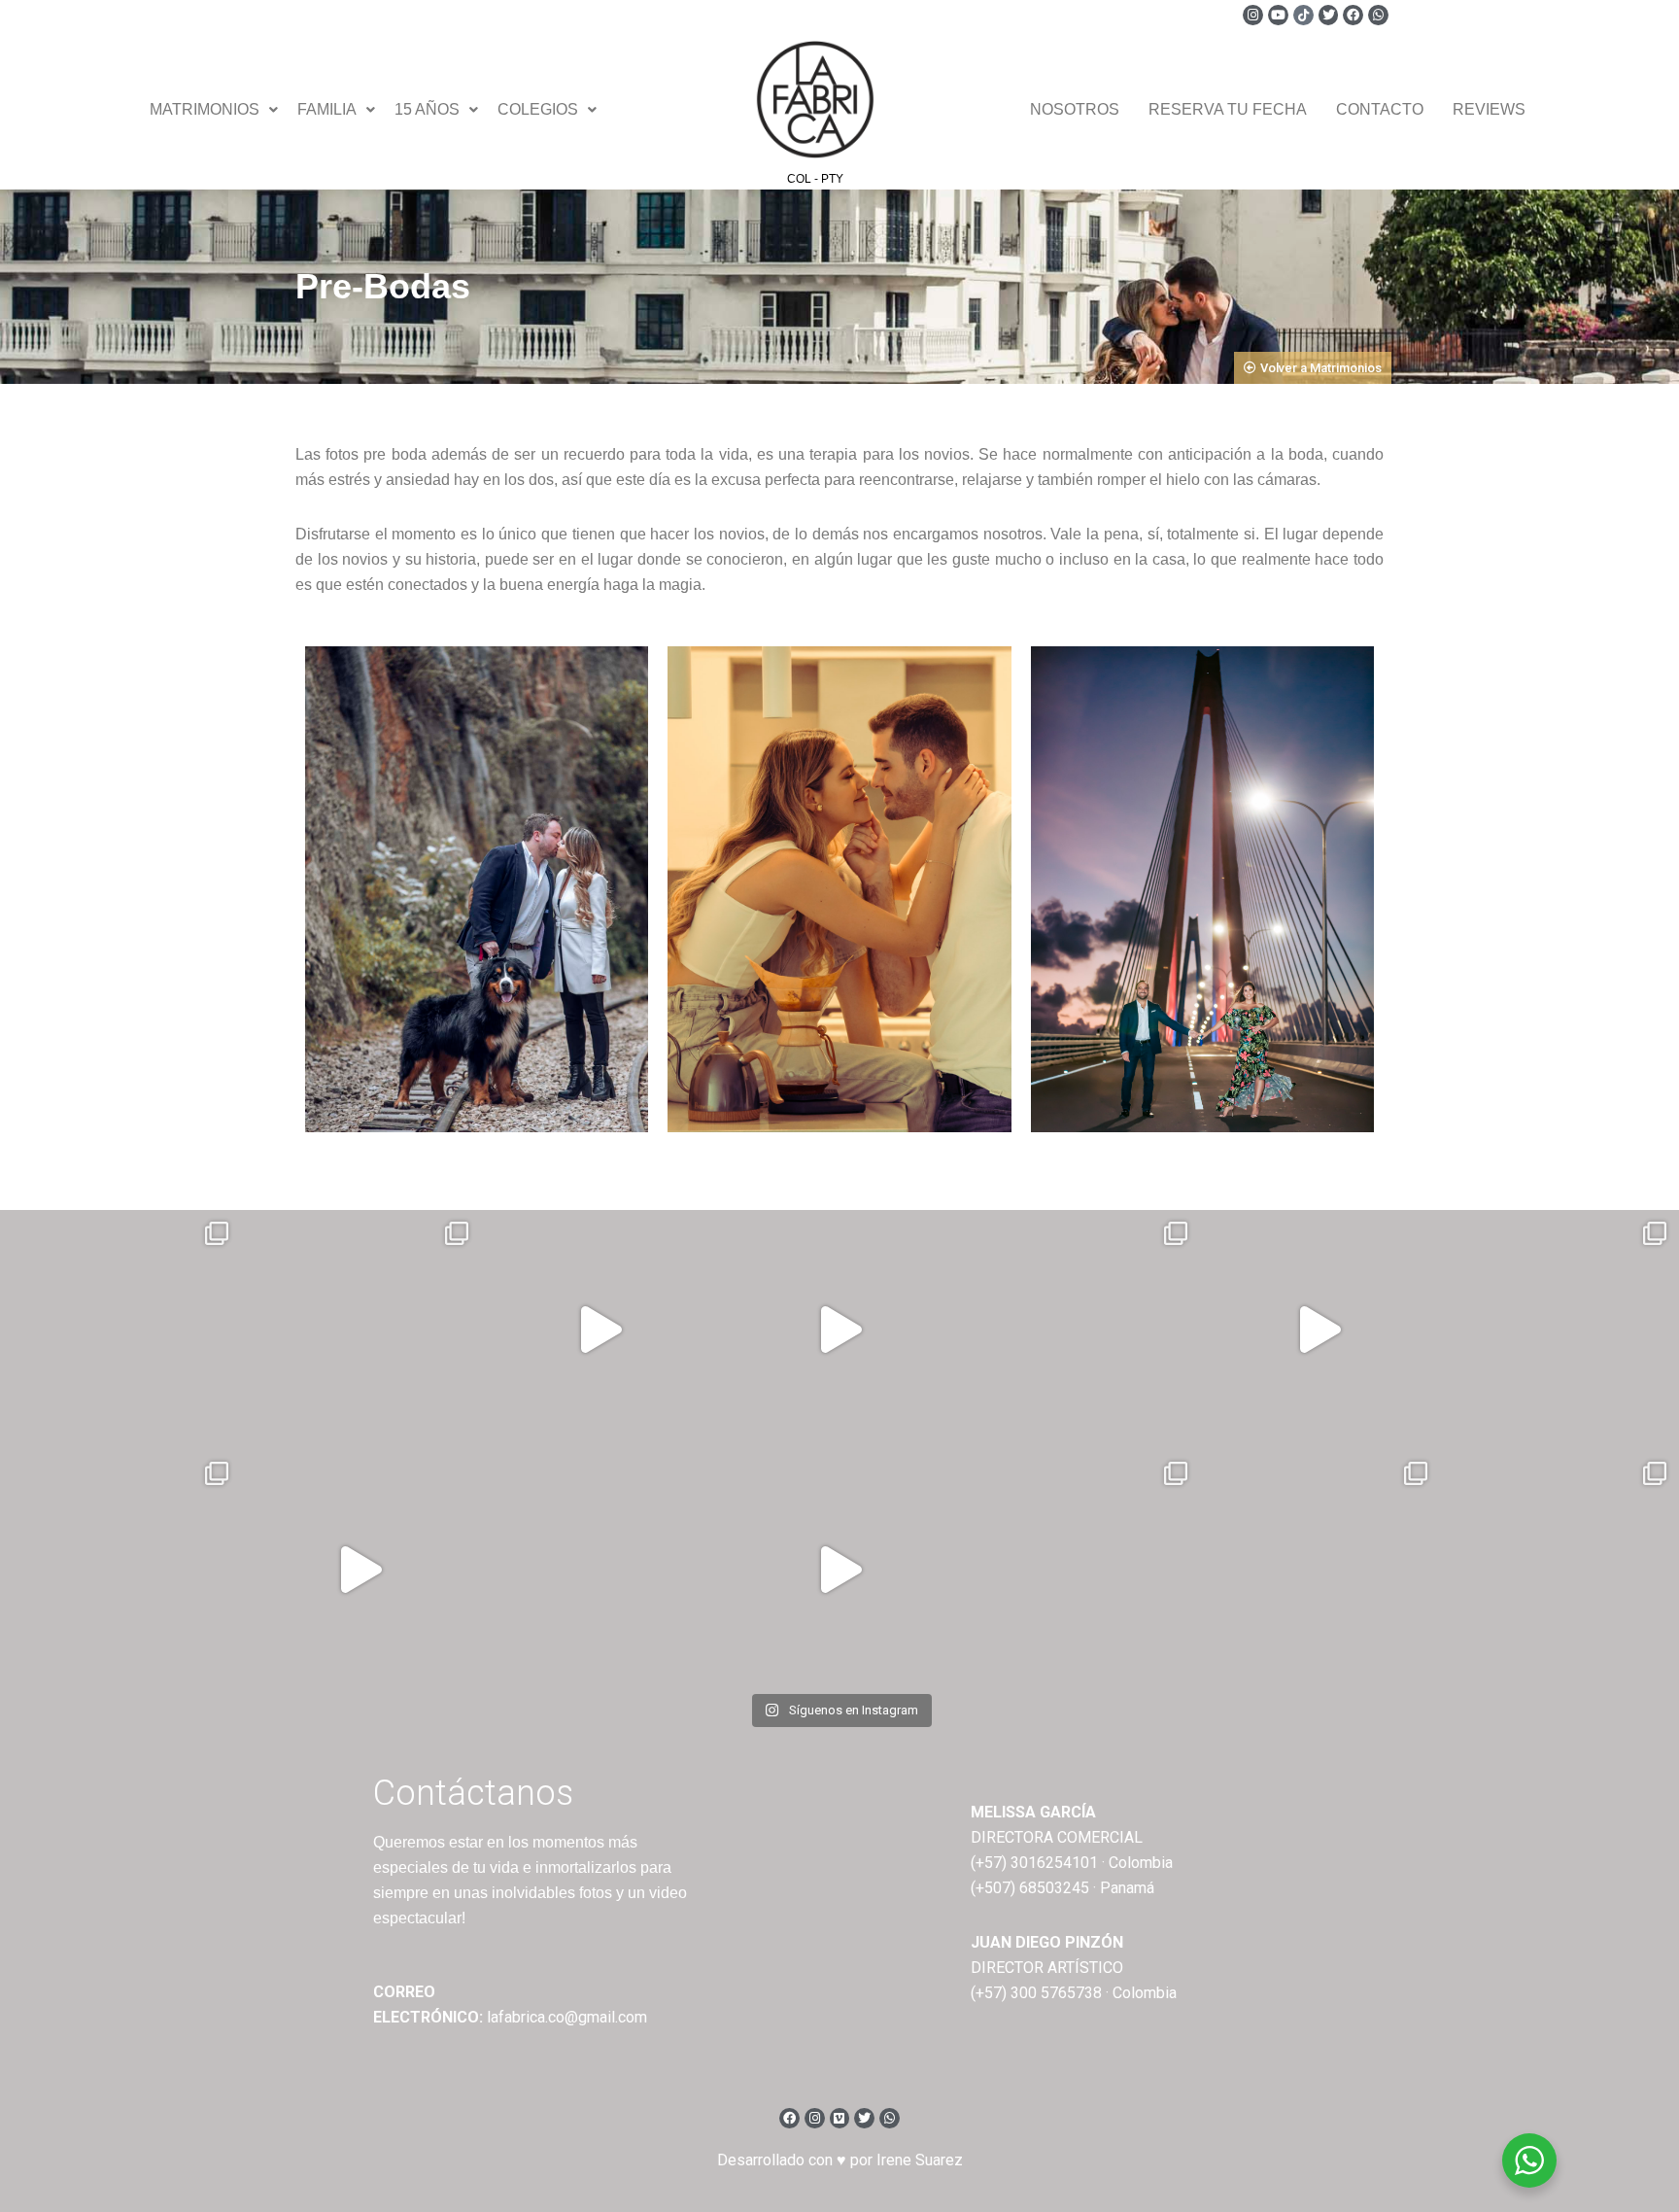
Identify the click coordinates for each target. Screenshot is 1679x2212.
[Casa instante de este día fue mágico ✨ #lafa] (360, 1570)
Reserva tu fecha (1228, 109)
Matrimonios (205, 109)
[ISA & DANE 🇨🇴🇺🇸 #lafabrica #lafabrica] (1079, 1330)
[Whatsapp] (1378, 15)
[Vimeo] (840, 2118)
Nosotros (1075, 109)
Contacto (1380, 109)
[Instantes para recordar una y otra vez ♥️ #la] (839, 1570)
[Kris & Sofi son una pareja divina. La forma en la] (839, 1330)
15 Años (427, 109)
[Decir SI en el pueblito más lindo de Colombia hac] (1559, 1570)
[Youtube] (1278, 15)
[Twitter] (1329, 15)
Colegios (538, 109)
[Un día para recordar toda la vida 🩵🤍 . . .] (120, 1330)
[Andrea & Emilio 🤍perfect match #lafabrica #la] (1559, 1330)
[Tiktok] (1303, 15)
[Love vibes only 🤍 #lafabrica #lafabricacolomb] (1079, 1570)
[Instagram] (1253, 15)
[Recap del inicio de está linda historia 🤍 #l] (1319, 1330)
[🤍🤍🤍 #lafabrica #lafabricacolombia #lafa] (600, 1570)
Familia (327, 109)
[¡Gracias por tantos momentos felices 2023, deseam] (600, 1330)
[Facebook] (1353, 15)
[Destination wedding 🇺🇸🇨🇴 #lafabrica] (1319, 1570)
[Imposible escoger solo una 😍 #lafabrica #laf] (120, 1570)
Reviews (1489, 109)
